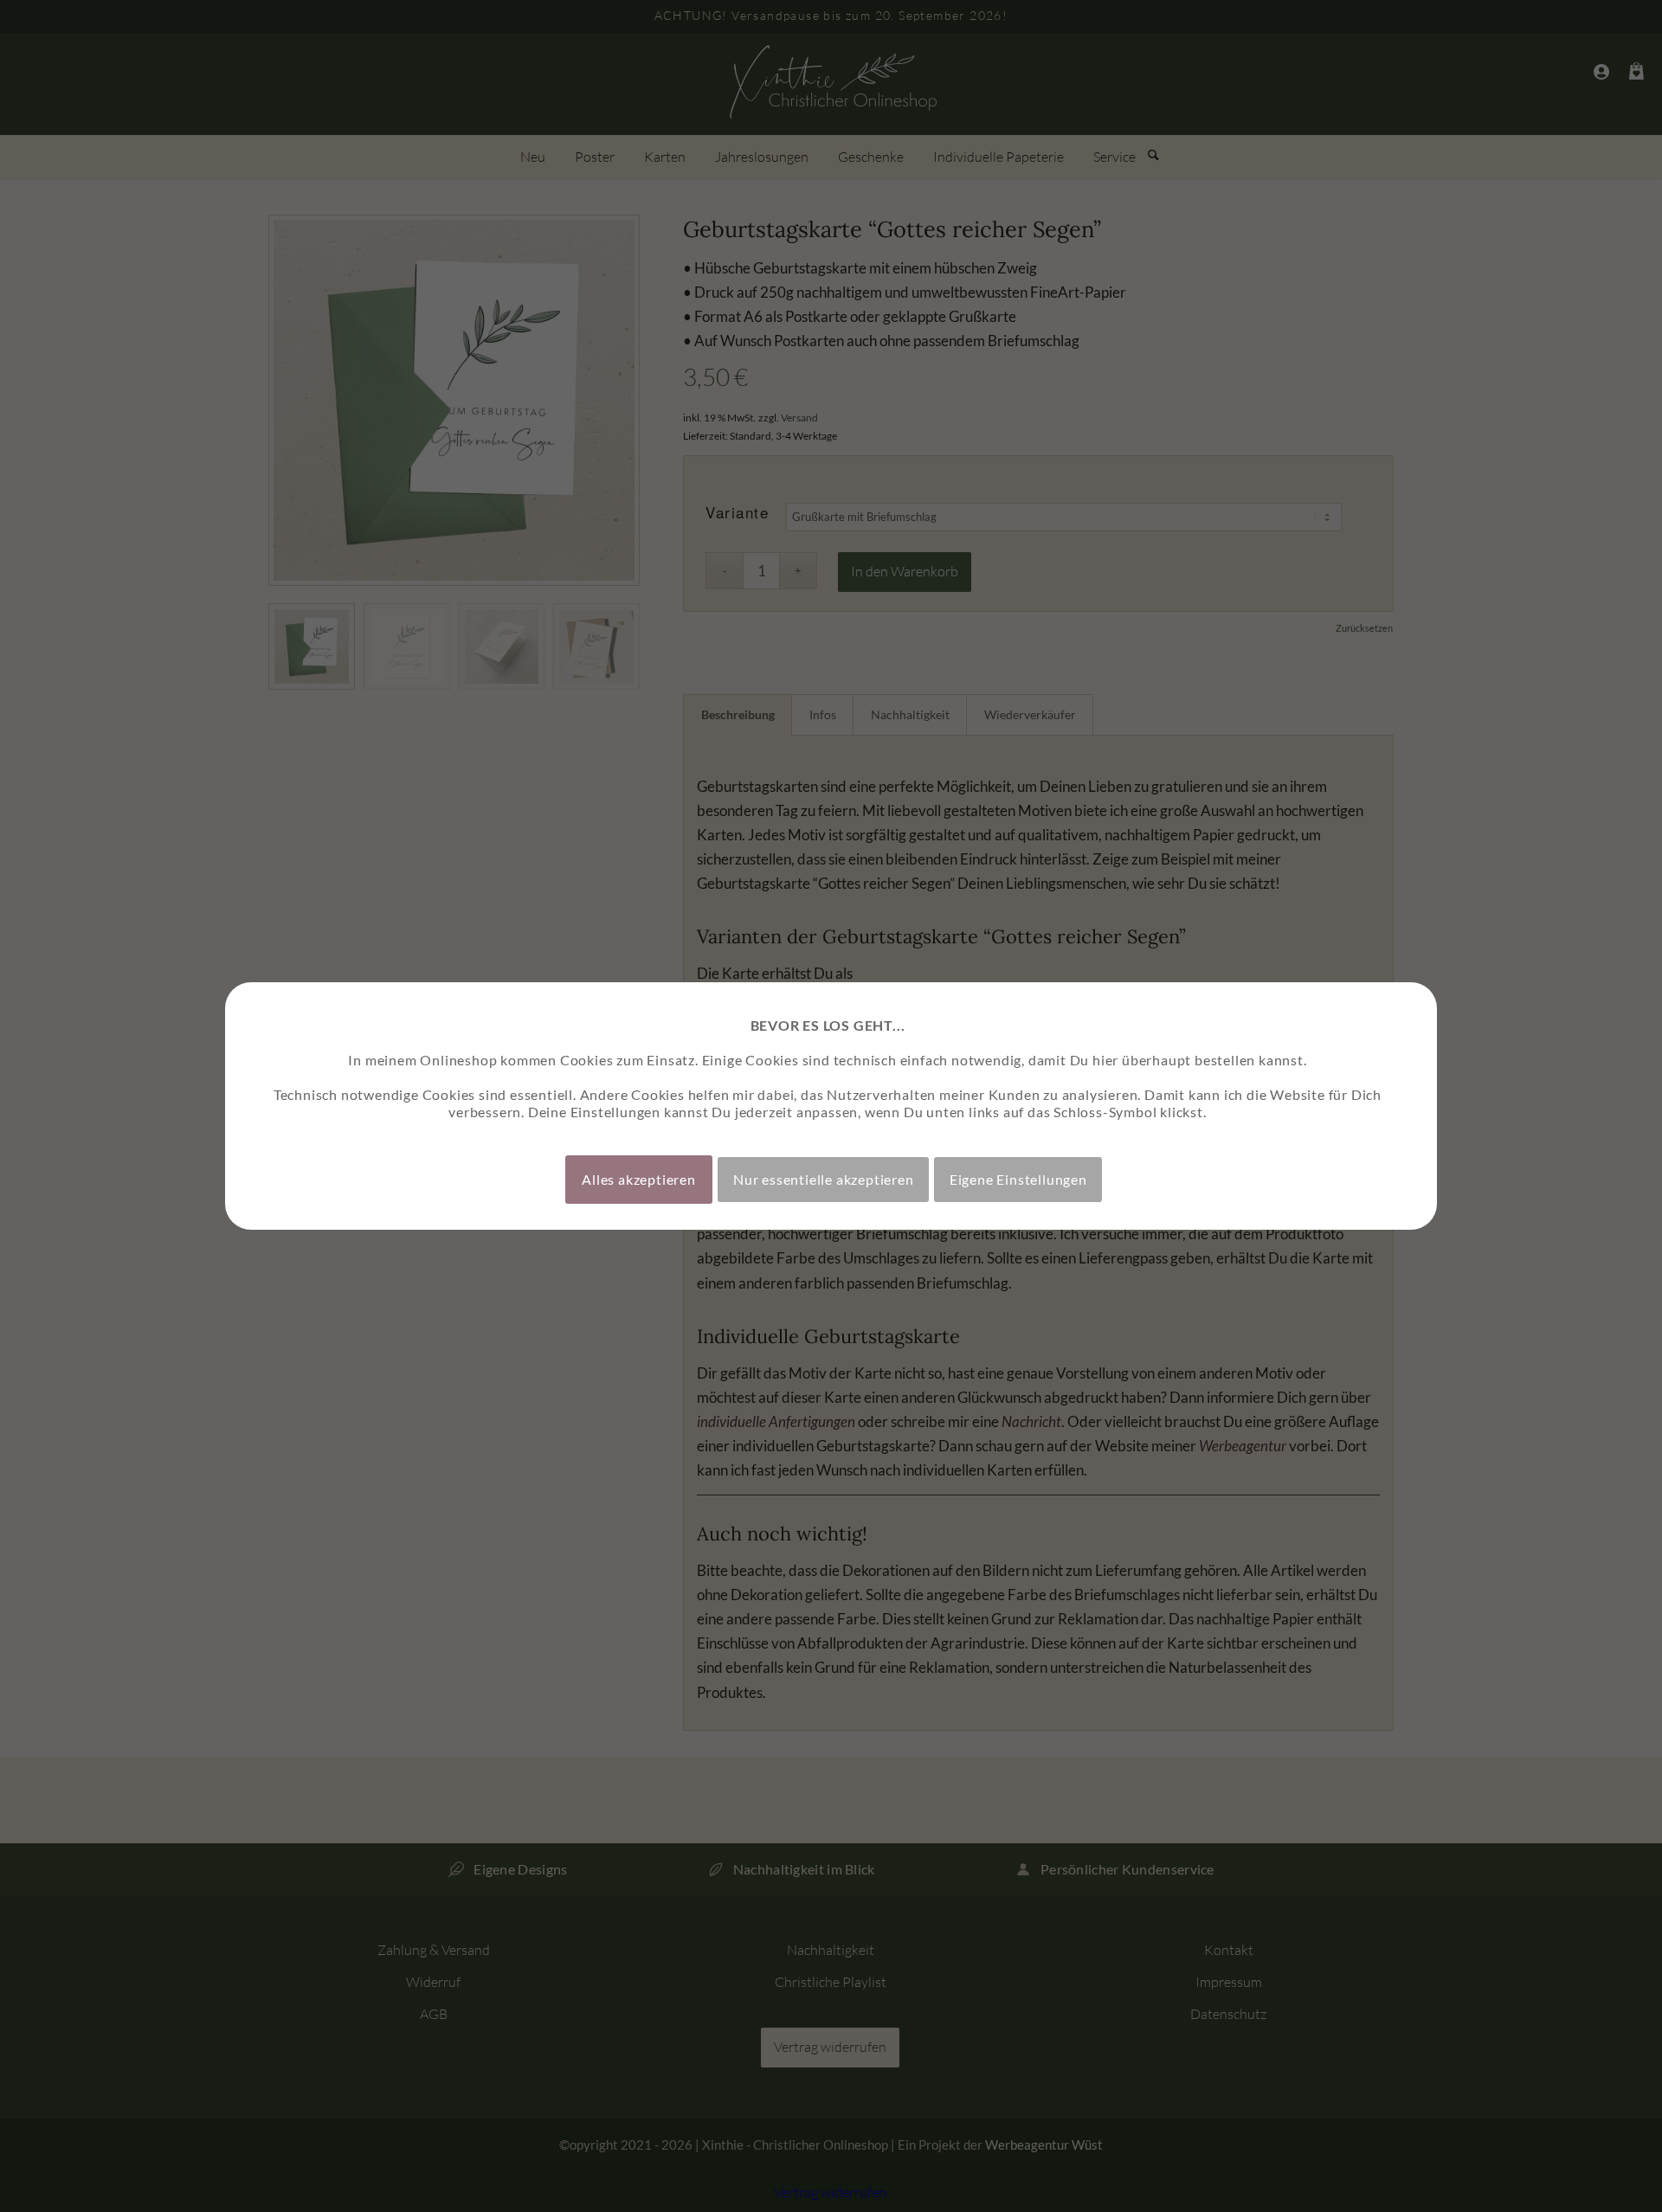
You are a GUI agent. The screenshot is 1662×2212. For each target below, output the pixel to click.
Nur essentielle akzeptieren (824, 1179)
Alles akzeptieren (639, 1179)
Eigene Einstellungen (1018, 1179)
